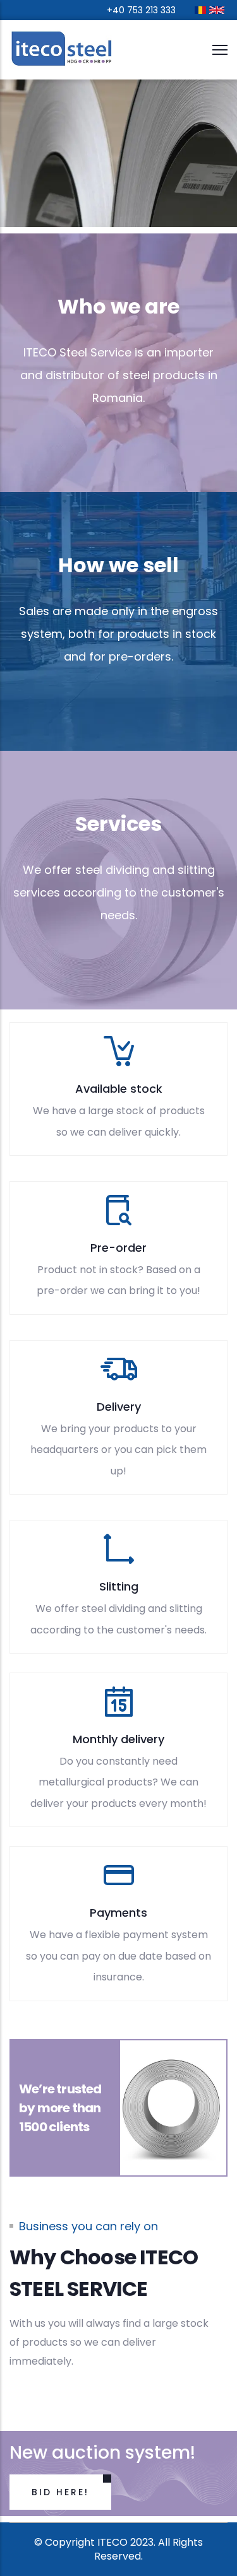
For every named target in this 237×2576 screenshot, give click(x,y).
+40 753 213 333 (141, 10)
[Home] (63, 50)
